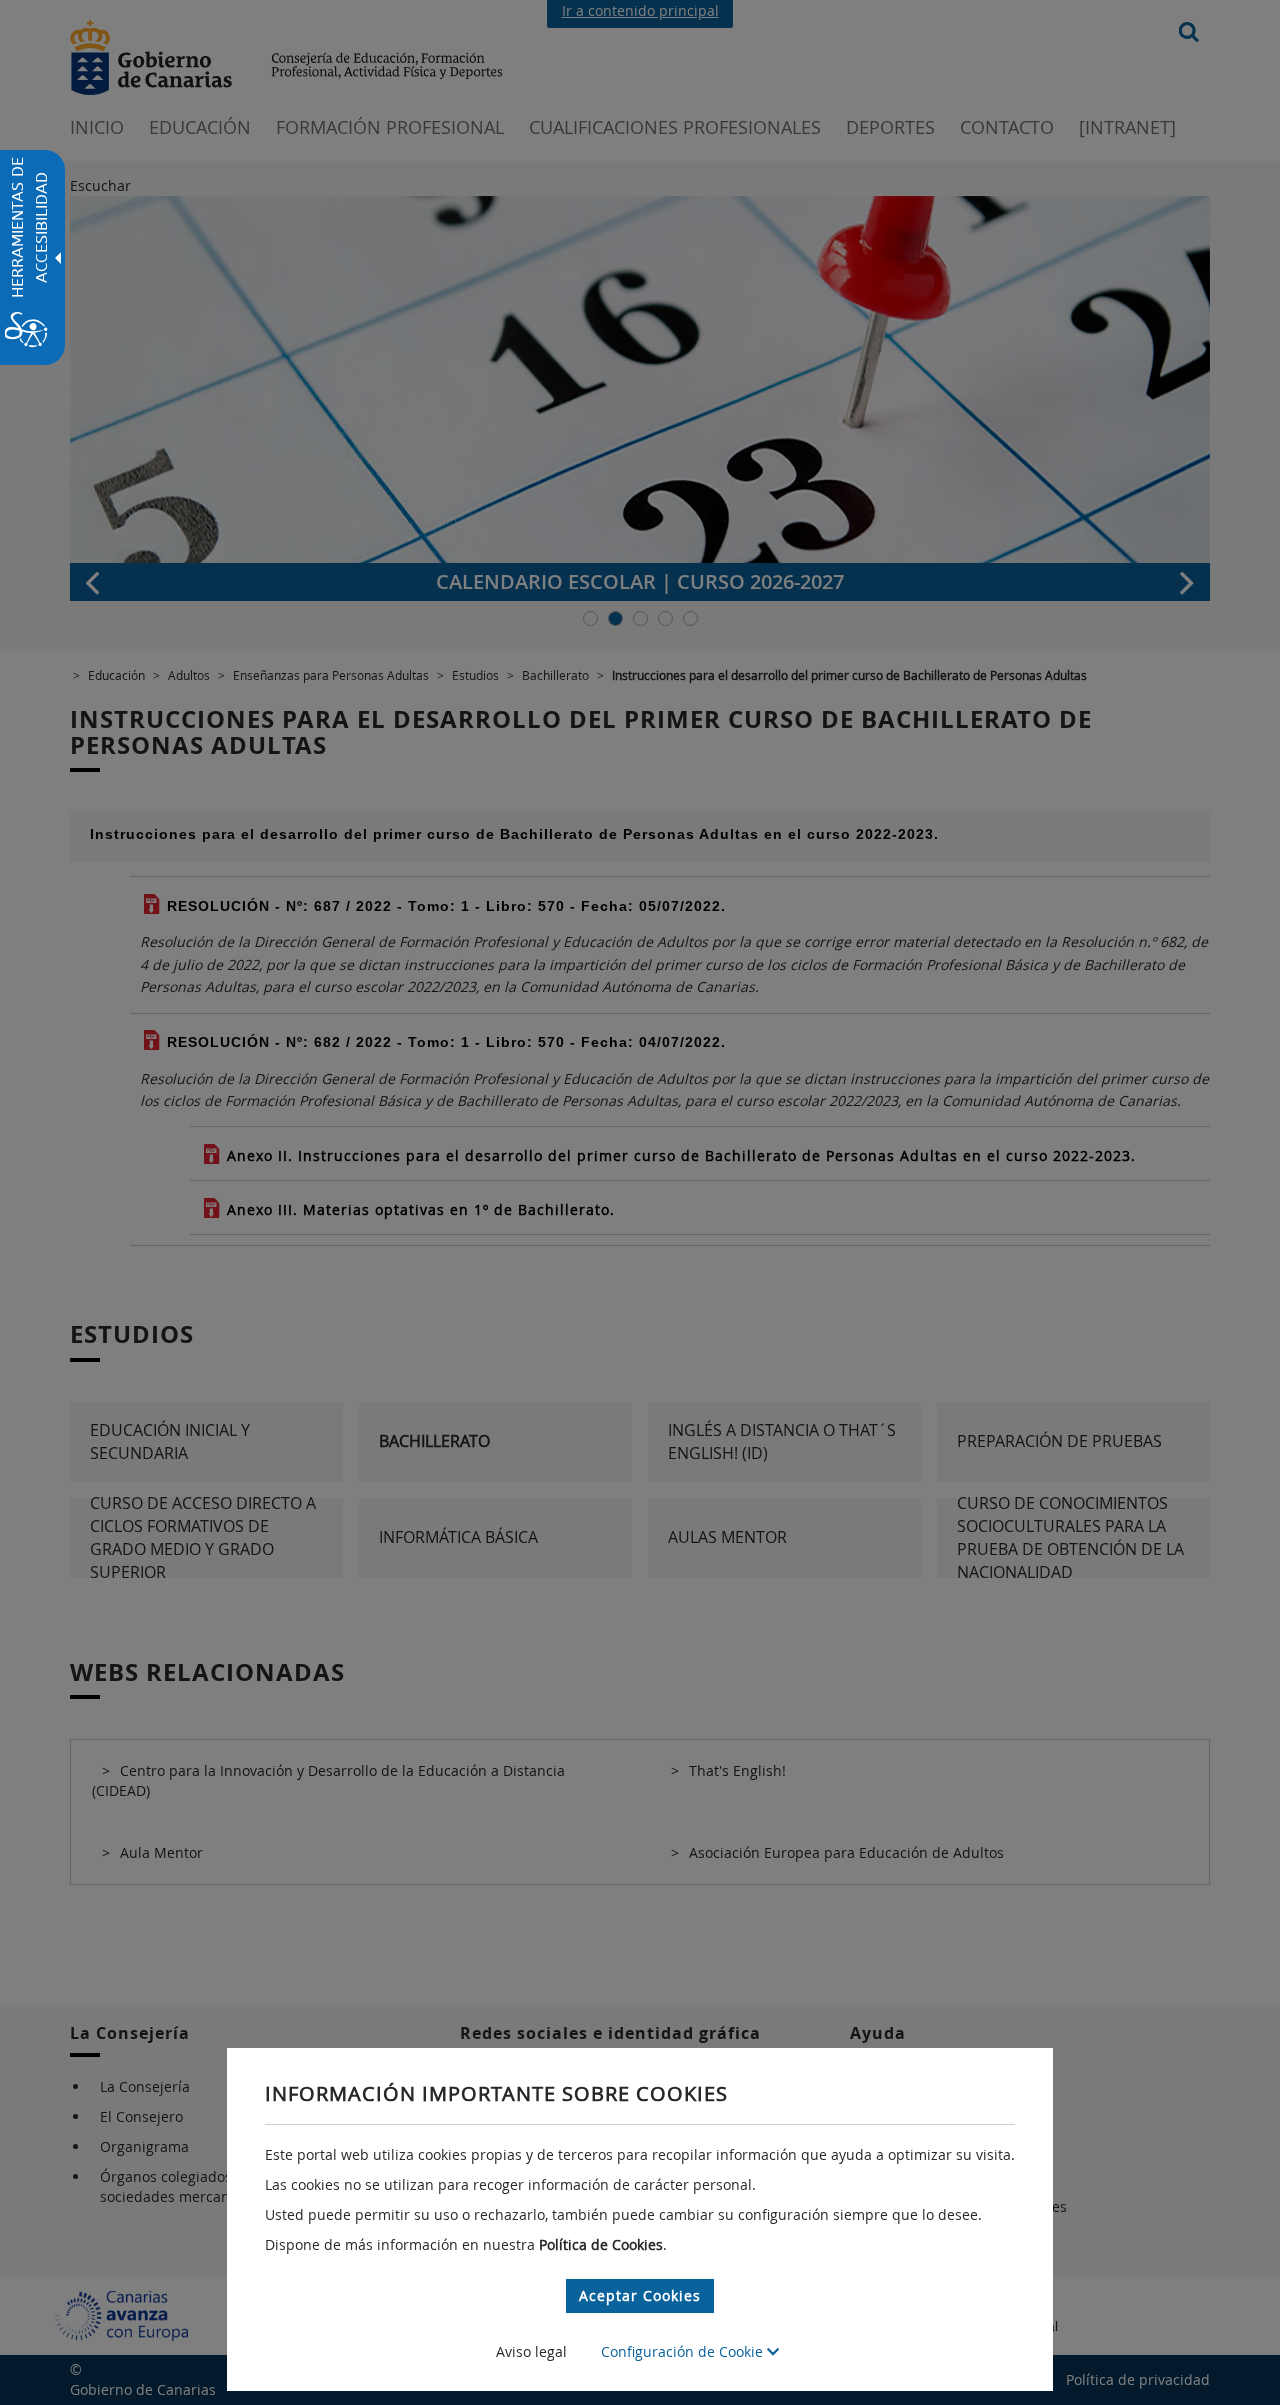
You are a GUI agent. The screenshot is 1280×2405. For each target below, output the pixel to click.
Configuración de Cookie (684, 2351)
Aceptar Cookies (640, 2295)
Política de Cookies (601, 2244)
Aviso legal (531, 2351)
